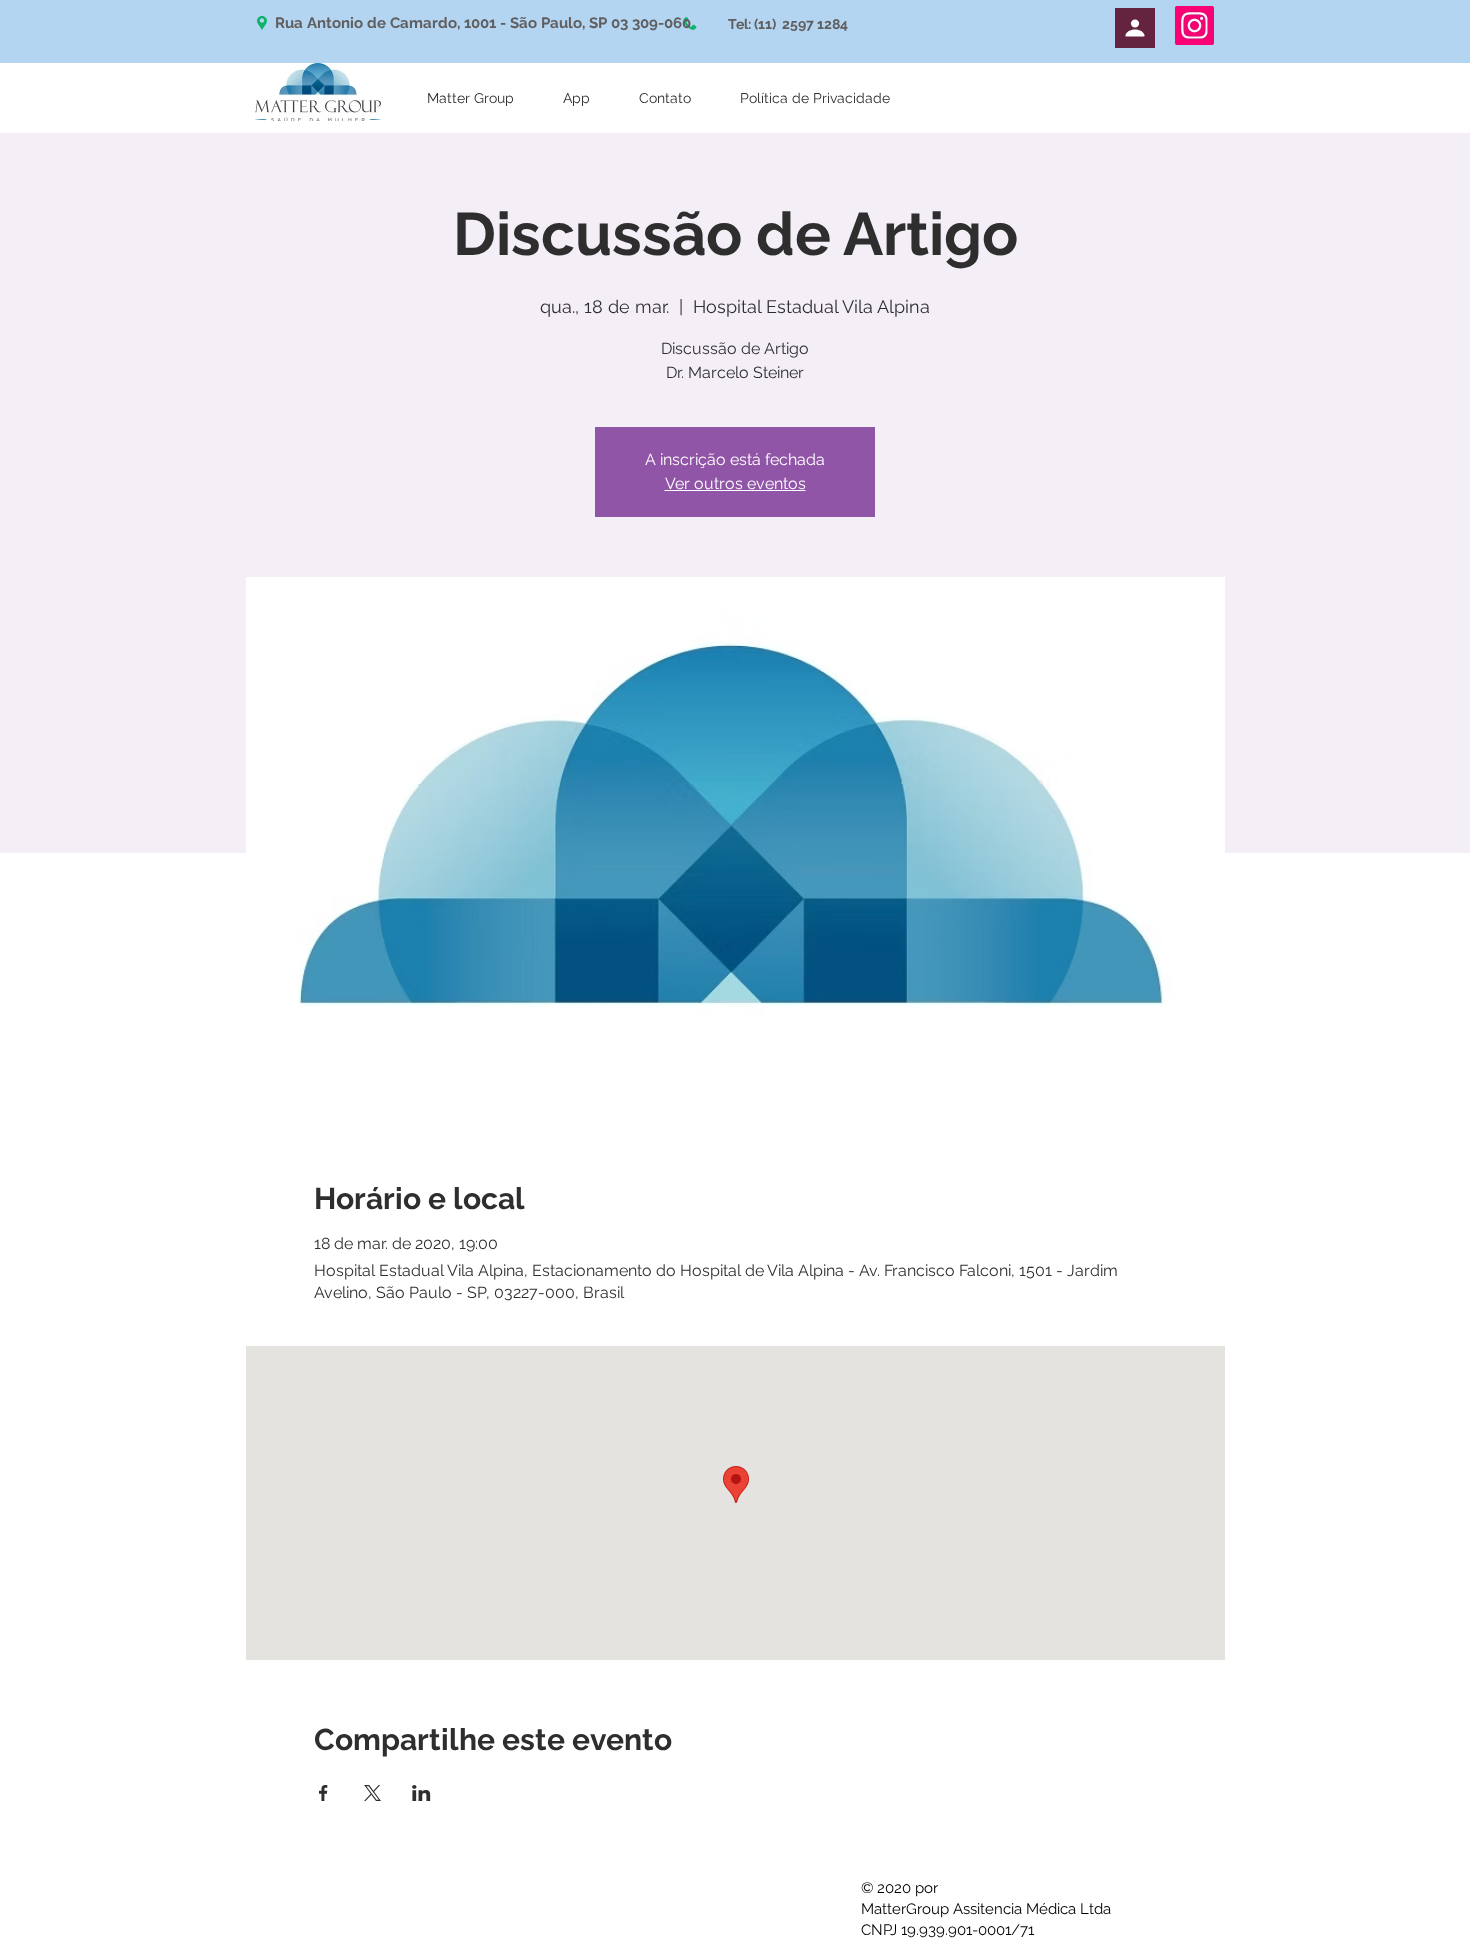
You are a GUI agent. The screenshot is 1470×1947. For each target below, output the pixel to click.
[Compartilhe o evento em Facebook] (323, 1793)
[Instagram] (1194, 25)
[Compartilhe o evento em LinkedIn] (421, 1793)
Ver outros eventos (735, 483)
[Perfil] (1135, 28)
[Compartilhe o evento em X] (372, 1793)
